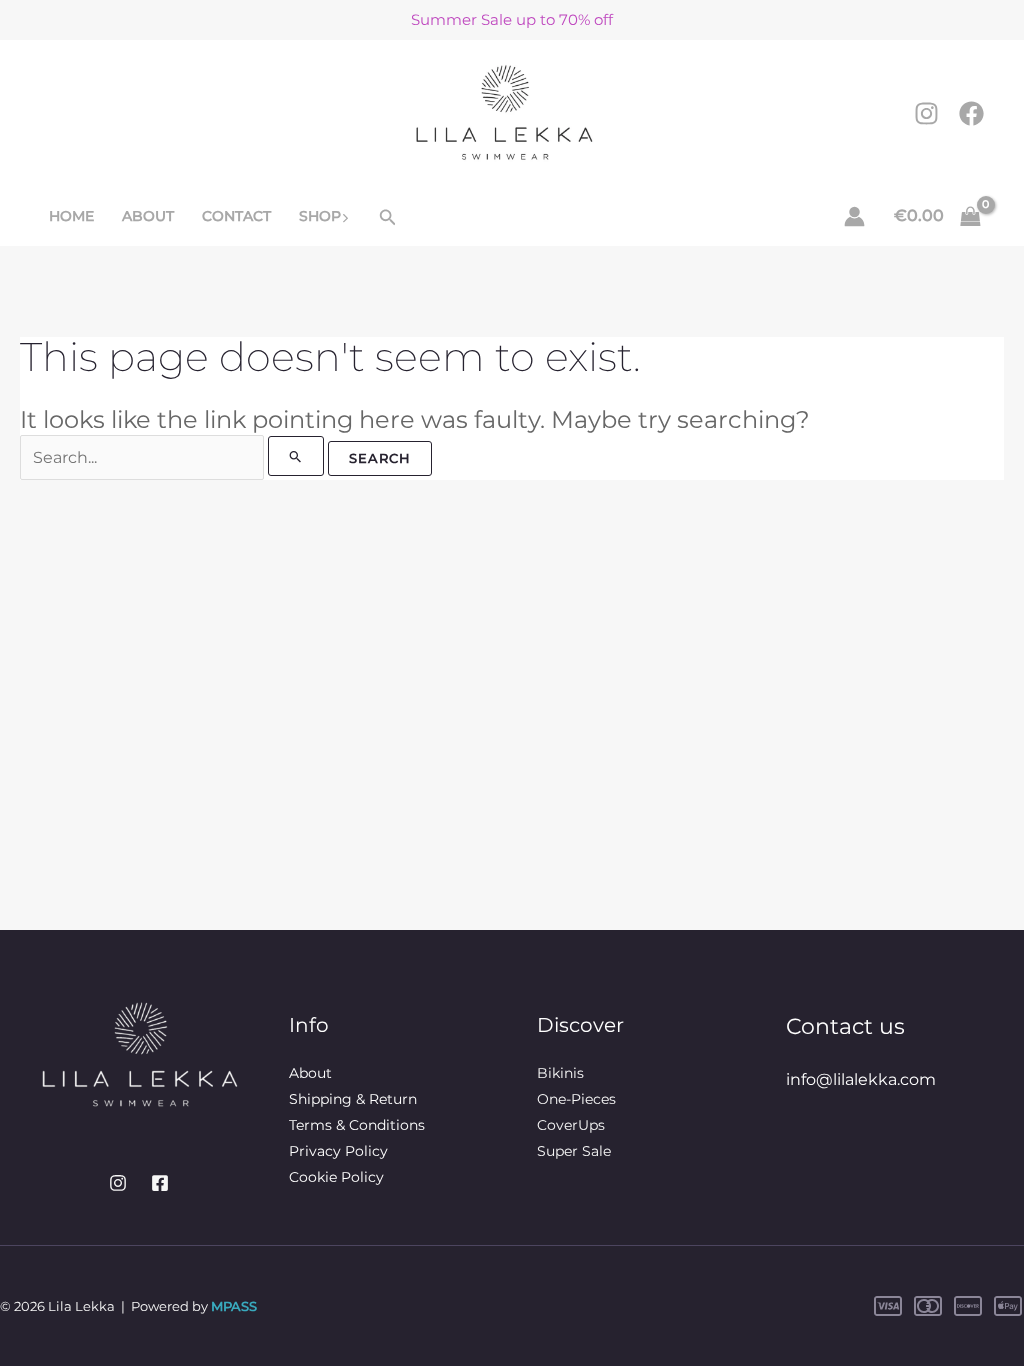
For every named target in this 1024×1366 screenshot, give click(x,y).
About (310, 1073)
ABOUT (148, 216)
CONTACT (236, 216)
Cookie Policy (336, 1177)
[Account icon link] (854, 216)
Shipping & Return (353, 1099)
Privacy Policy (338, 1151)
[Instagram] (926, 113)
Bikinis (560, 1073)
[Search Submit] (296, 456)
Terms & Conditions (357, 1125)
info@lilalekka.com (861, 1079)
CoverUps (571, 1125)
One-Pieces (576, 1099)
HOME (71, 216)
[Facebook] (971, 113)
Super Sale (574, 1151)
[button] (345, 216)
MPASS (234, 1306)
